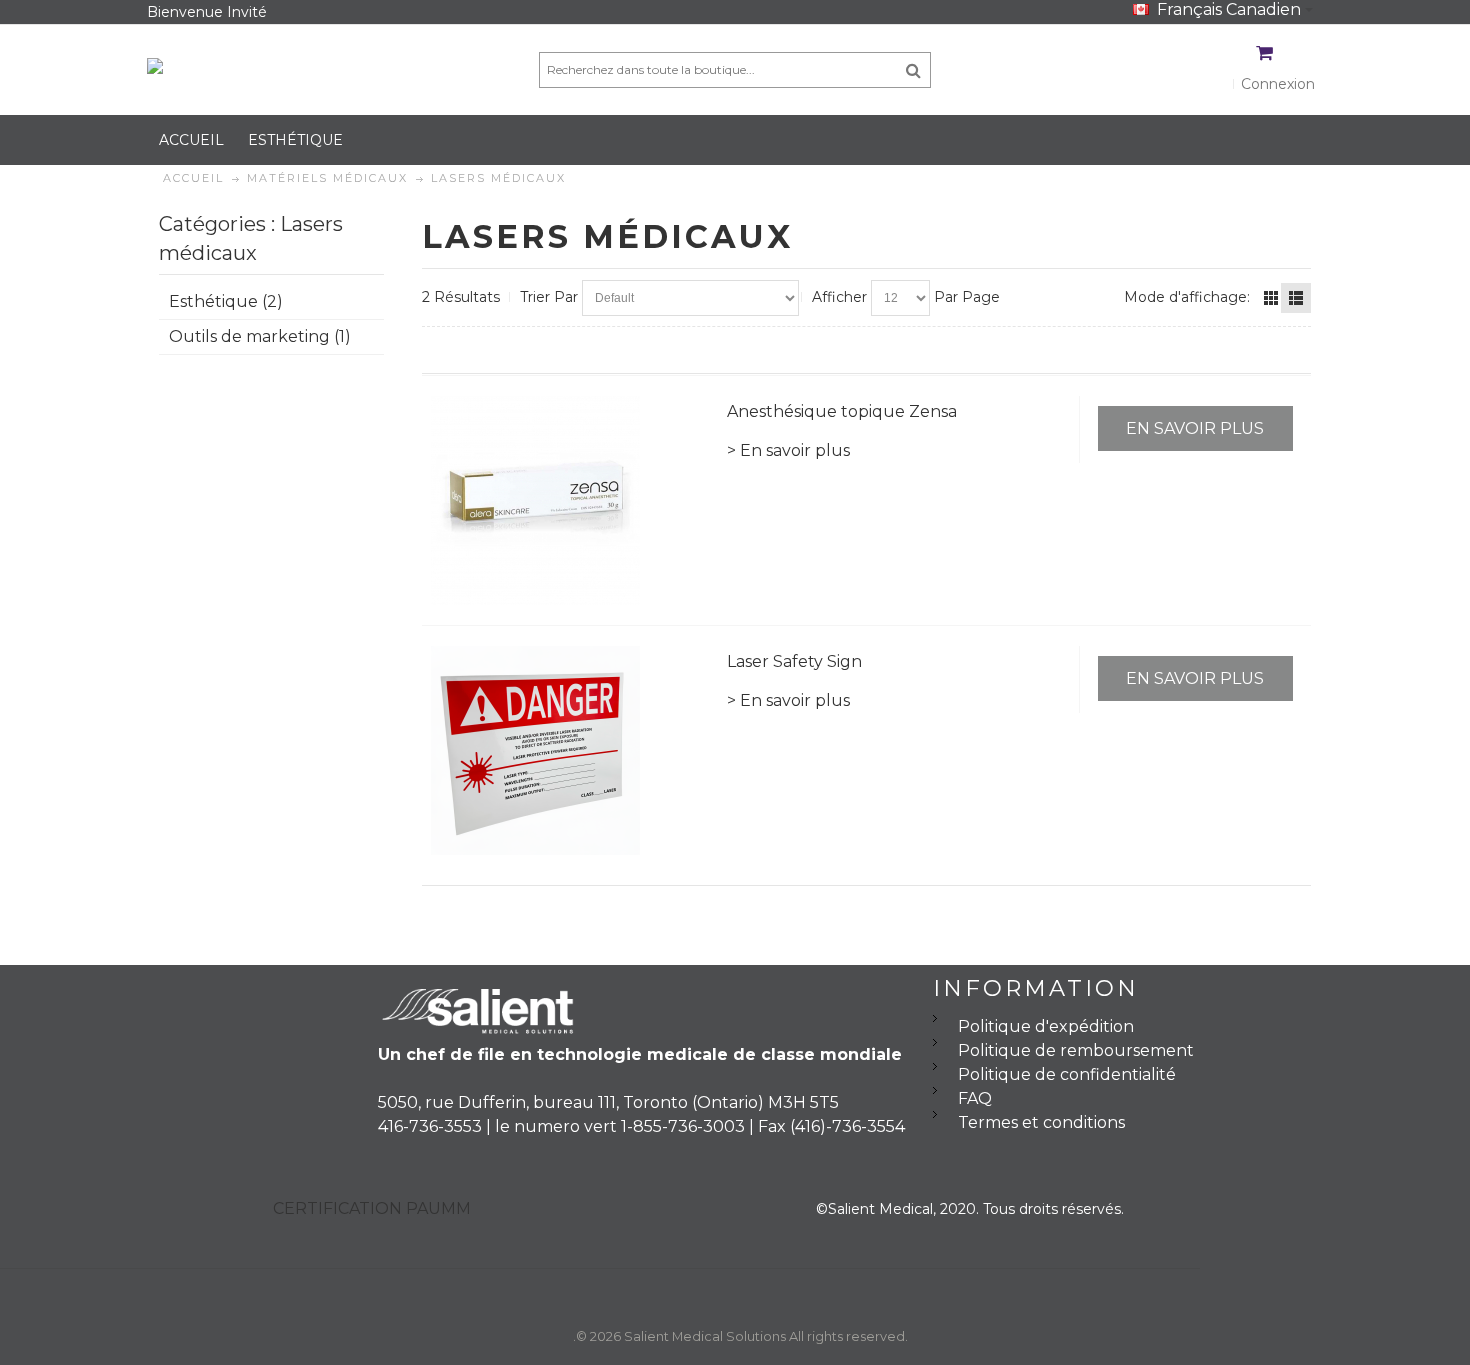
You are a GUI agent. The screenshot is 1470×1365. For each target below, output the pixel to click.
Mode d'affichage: (1187, 297)
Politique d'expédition (1046, 1026)
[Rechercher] (913, 70)
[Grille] (1271, 298)
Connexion (1278, 84)
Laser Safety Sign (794, 661)
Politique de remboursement (1076, 1050)
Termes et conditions (1041, 1122)
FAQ (975, 1098)
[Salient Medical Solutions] (241, 70)
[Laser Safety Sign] (570, 750)
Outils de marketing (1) (260, 336)
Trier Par (549, 297)
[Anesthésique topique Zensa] (570, 500)
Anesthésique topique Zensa (842, 411)
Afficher (839, 297)
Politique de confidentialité (1067, 1074)
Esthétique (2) (226, 301)
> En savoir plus (788, 450)
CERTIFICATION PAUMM (372, 1208)
